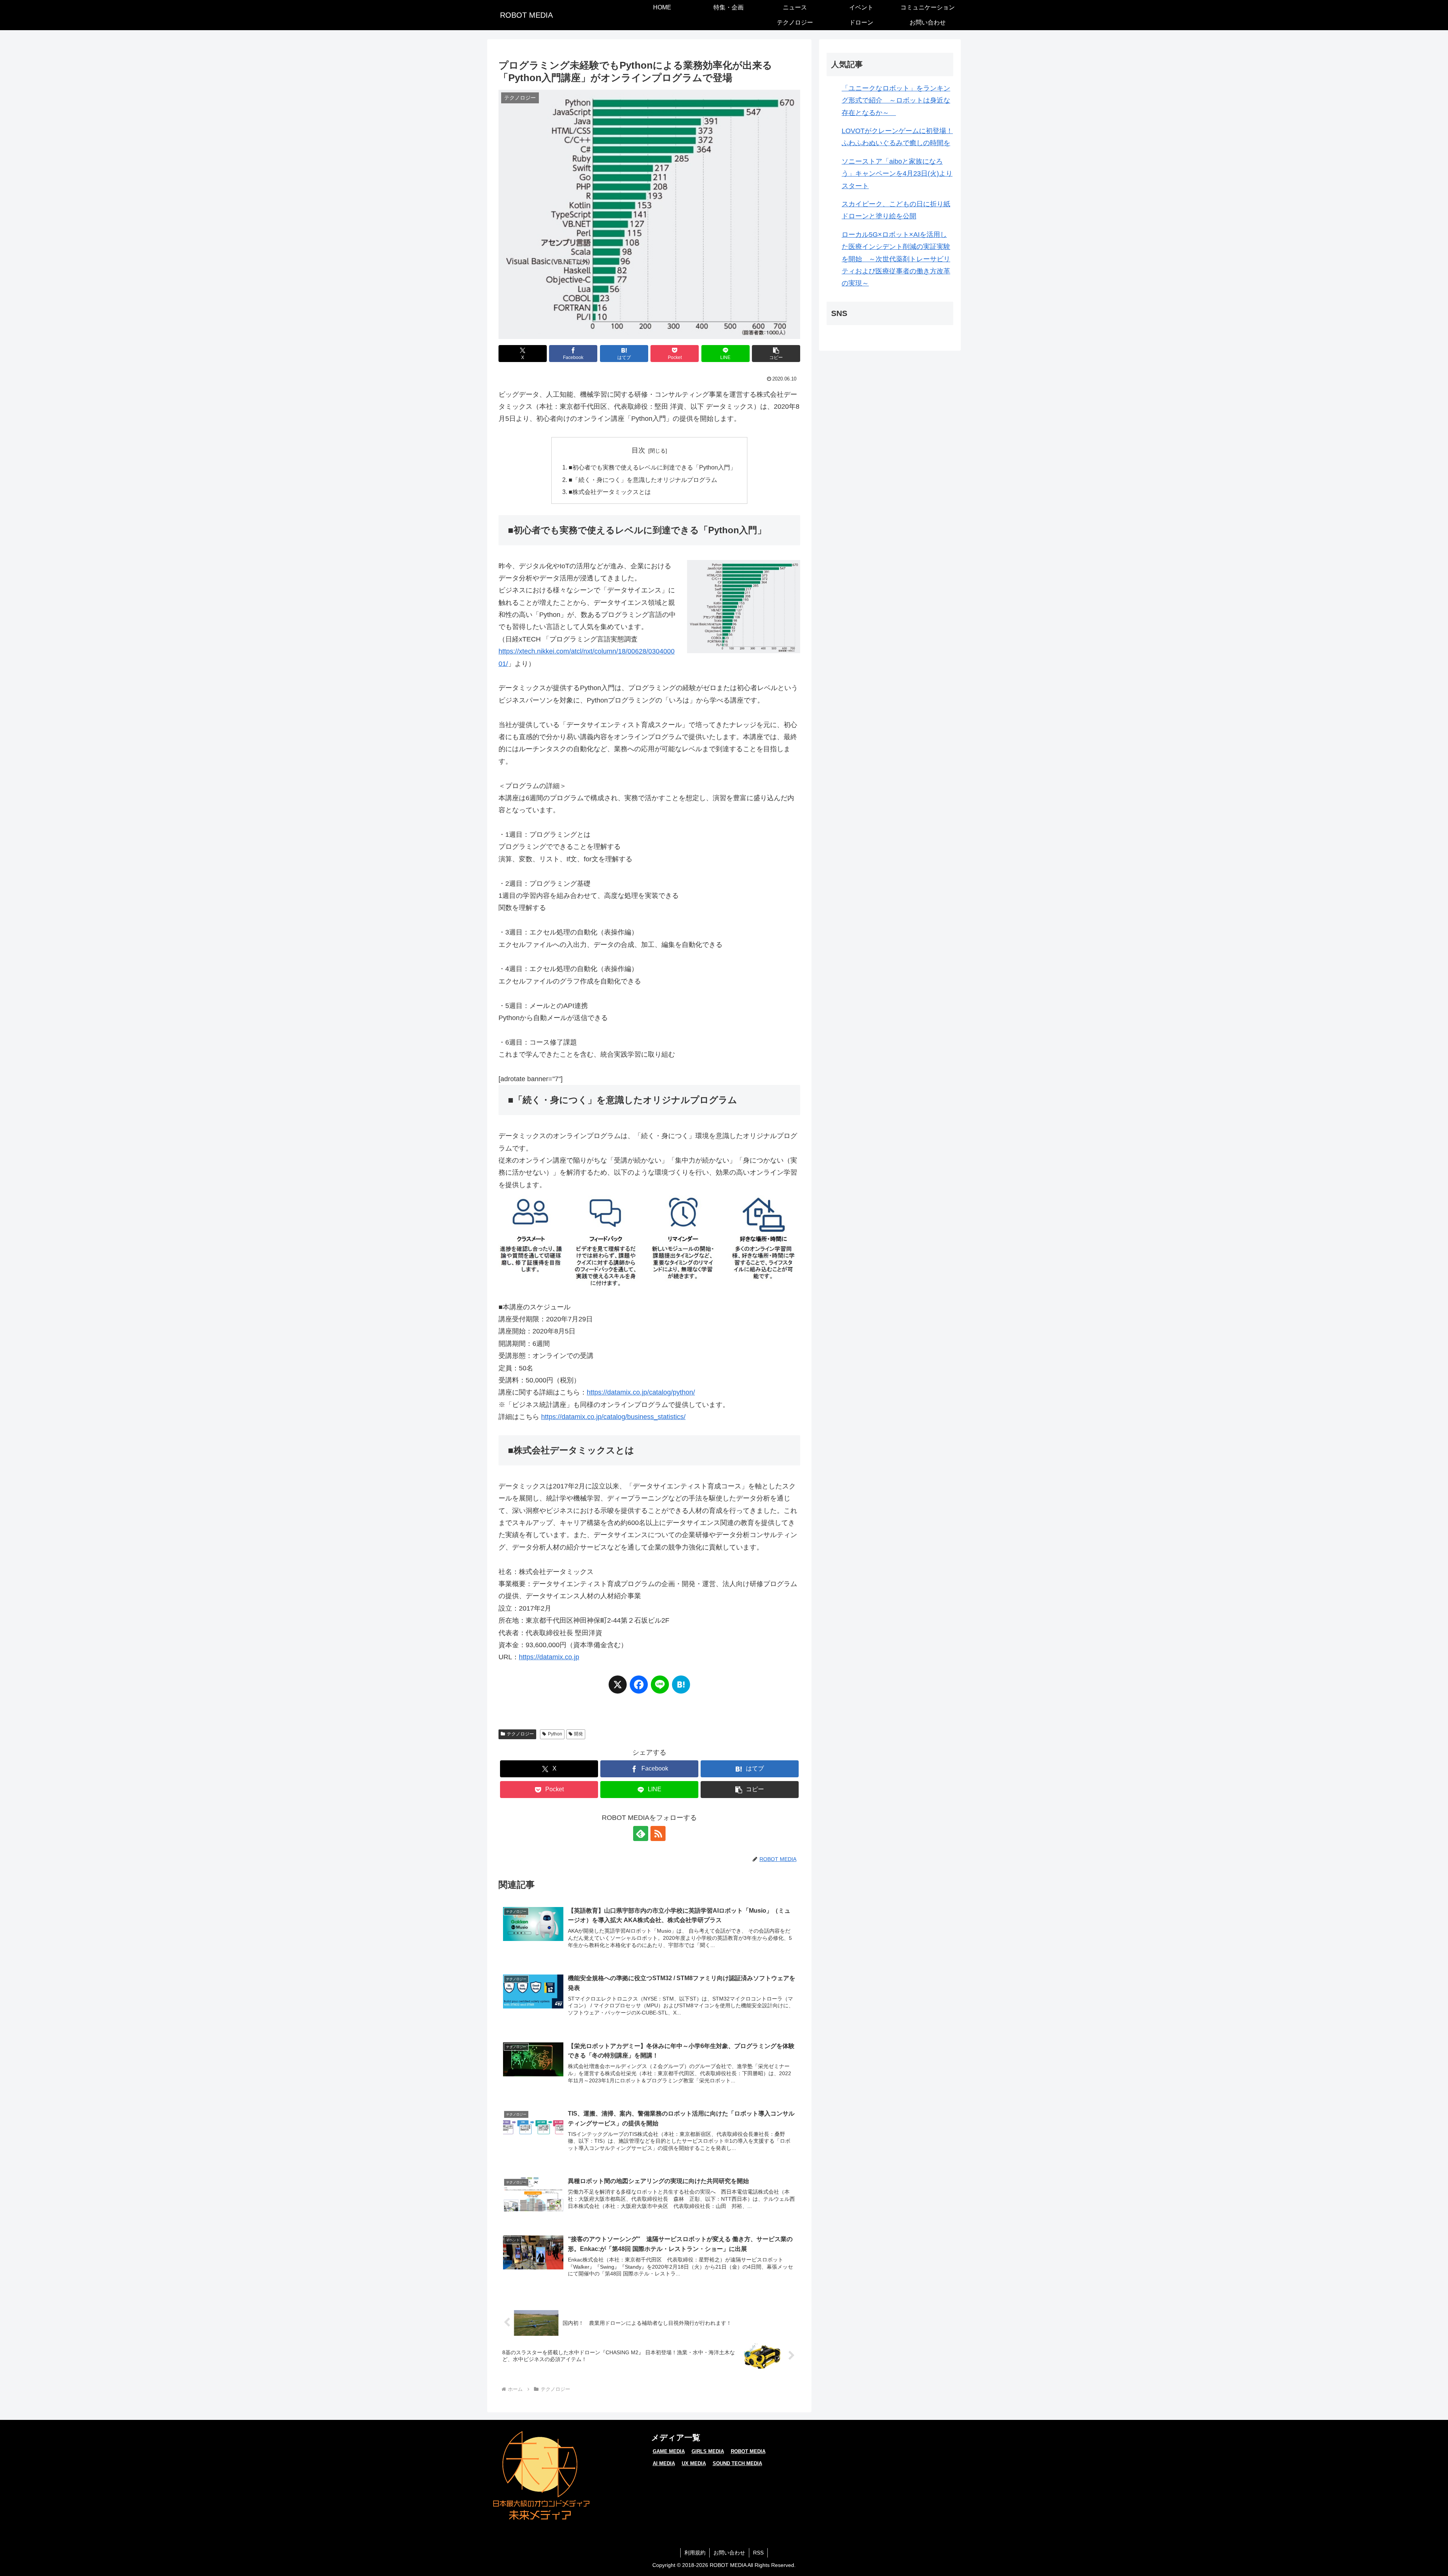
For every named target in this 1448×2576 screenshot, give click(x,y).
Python (555, 1734)
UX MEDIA (694, 2463)
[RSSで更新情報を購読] (658, 1833)
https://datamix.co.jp (549, 1657)
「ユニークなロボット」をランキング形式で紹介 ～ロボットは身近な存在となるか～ (896, 100)
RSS (758, 2553)
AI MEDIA (664, 2463)
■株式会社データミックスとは (610, 492)
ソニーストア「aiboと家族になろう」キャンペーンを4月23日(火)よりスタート (897, 174)
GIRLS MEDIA (708, 2451)
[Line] (660, 1688)
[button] (776, 354)
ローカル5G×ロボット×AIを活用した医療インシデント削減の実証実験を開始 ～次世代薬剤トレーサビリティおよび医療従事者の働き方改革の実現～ (896, 259)
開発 (578, 1734)
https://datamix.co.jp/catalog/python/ (641, 1392)
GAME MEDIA (669, 2451)
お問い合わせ (729, 2553)
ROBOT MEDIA (748, 2451)
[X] (618, 1688)
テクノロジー (520, 1734)
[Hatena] (681, 1688)
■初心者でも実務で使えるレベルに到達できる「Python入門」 (652, 467)
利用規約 (695, 2553)
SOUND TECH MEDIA (737, 2463)
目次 (638, 450)
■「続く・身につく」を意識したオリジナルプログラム (643, 480)
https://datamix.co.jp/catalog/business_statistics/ (613, 1417)
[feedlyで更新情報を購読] (641, 1833)
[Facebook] (639, 1688)
